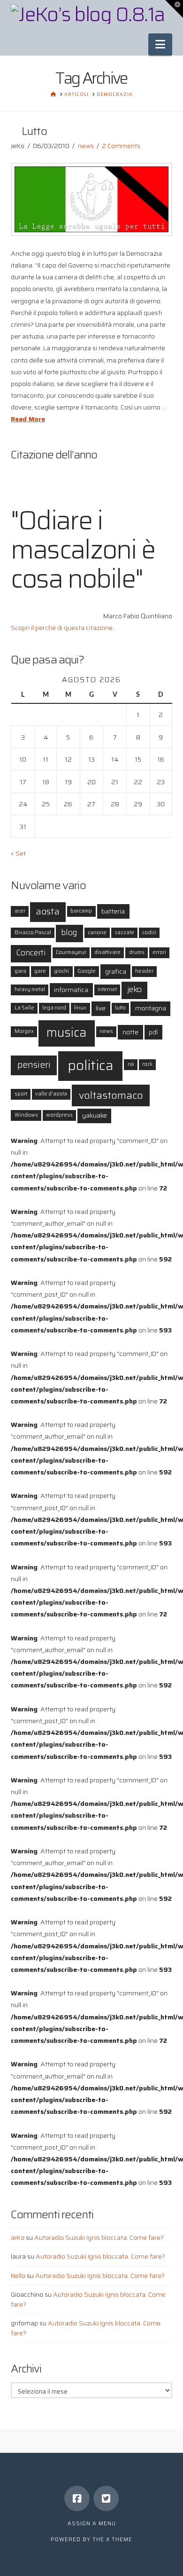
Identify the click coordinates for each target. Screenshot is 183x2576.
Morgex (24, 1031)
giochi (61, 971)
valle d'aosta (51, 1094)
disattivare (107, 952)
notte (130, 1032)
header (144, 971)
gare (40, 971)
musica (66, 1032)
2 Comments (121, 146)
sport (21, 1094)
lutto (120, 1008)
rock (147, 1064)
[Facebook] (77, 2498)
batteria (113, 911)
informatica (71, 990)
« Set (18, 853)
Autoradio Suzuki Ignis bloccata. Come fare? (99, 2237)
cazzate (125, 933)
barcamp (81, 911)
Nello (18, 2276)
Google (87, 971)
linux (80, 1008)
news (86, 146)
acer (20, 911)
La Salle (24, 1008)
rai (131, 1064)
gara (20, 971)
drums (137, 952)
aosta (48, 911)
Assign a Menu (92, 2524)
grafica (116, 971)
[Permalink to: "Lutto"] (91, 199)
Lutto (34, 131)
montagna (151, 1008)
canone (97, 933)
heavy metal (30, 989)
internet (107, 989)
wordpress (59, 1115)
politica (91, 1065)
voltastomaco (111, 1095)
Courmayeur (71, 952)
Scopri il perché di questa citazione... (64, 628)
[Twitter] (106, 2498)
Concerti (31, 953)
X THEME (119, 2540)
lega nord (54, 1008)
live (101, 1008)
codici (149, 933)
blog (69, 933)
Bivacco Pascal (33, 933)
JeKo (18, 2237)
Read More (28, 419)
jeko (134, 989)
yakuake (95, 1115)
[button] (160, 44)
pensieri (34, 1065)
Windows (26, 1115)
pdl (153, 1032)
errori (159, 952)
